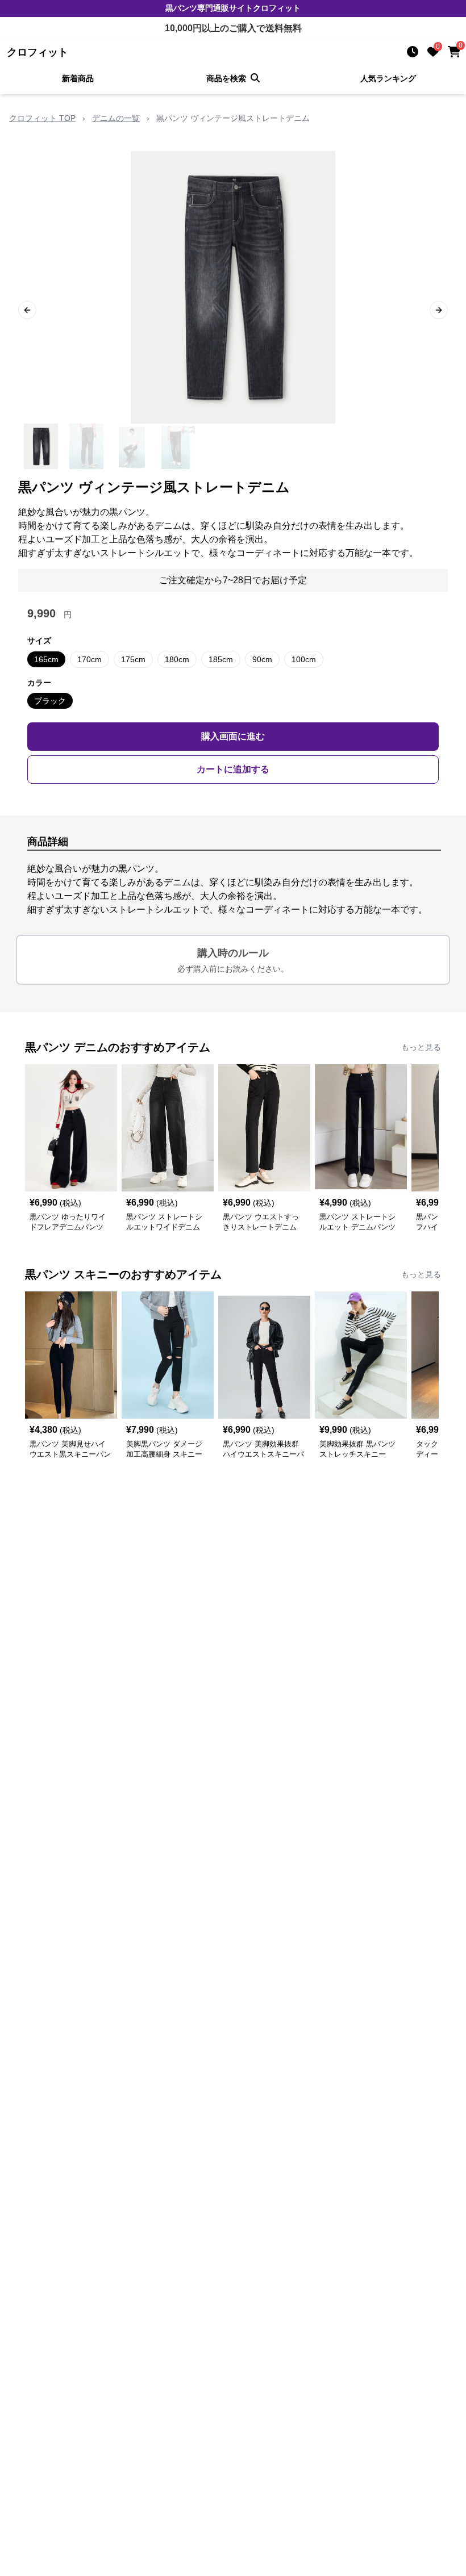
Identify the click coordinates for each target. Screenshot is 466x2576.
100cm (304, 659)
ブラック (50, 701)
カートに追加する (233, 769)
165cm (46, 659)
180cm (177, 659)
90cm (262, 659)
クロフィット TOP (42, 118)
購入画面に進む (233, 736)
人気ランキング (388, 78)
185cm (221, 659)
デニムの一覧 (116, 118)
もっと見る (421, 1047)
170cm (90, 659)
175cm (133, 659)
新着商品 (78, 78)
